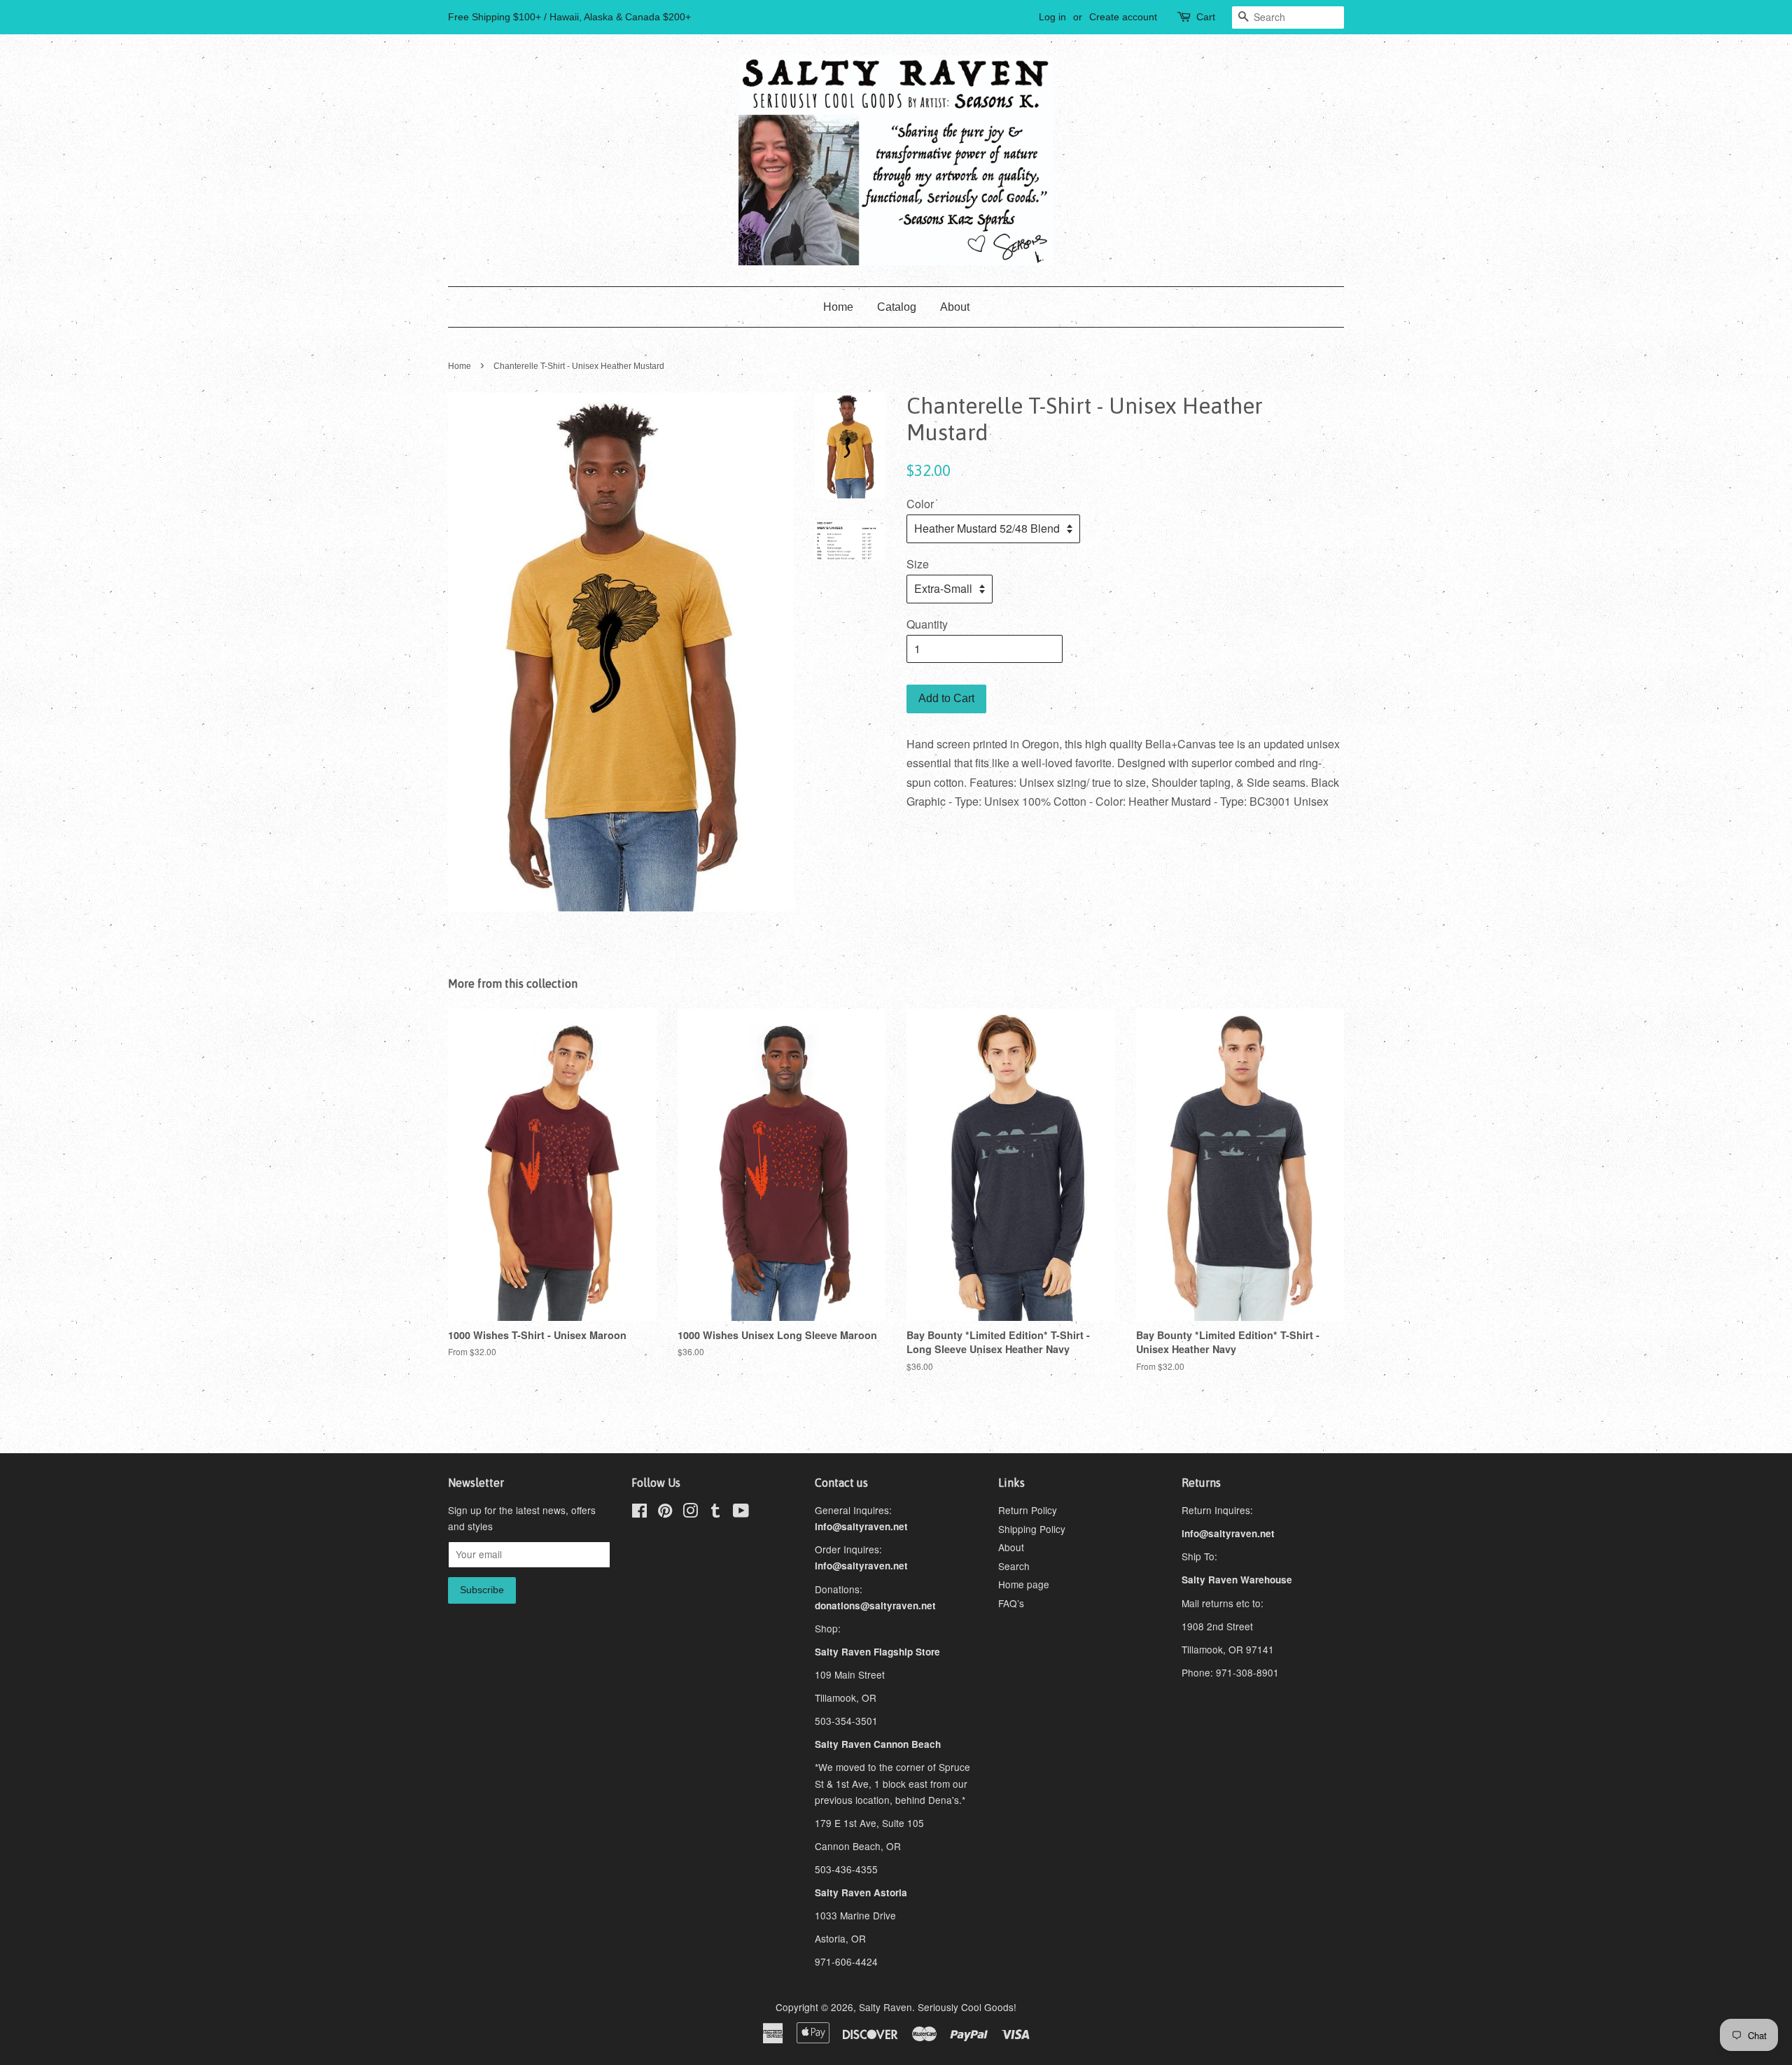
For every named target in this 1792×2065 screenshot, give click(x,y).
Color (920, 504)
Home (838, 307)
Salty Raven (885, 2007)
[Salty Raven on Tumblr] (715, 1513)
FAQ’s (1011, 1603)
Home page (1024, 1584)
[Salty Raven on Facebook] (639, 1513)
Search (1014, 1566)
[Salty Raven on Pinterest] (665, 1513)
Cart (1206, 17)
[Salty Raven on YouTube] (741, 1513)
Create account (1123, 17)
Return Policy (1028, 1510)
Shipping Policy (1032, 1529)
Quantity (927, 624)
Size (918, 564)
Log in (1052, 17)
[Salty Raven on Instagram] (690, 1513)
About (955, 307)
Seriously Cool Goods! (967, 2007)
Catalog (897, 307)
